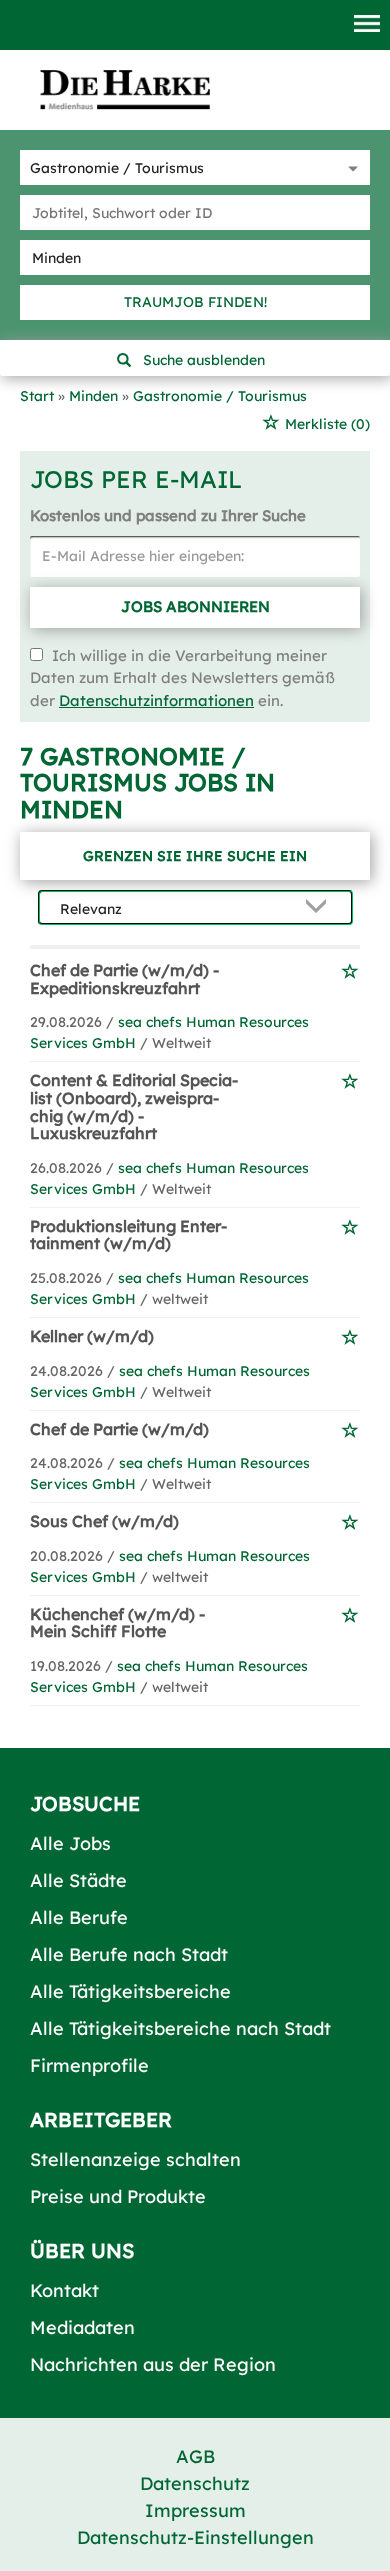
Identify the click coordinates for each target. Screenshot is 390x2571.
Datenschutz (195, 2483)
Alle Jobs (70, 1843)
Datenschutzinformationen (156, 700)
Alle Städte (78, 1880)
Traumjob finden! (195, 302)
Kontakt (64, 2290)
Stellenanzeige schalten (135, 2159)
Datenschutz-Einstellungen (195, 2537)
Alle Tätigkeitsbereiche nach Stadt (180, 2028)
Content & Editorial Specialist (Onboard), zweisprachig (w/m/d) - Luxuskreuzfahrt (134, 1106)
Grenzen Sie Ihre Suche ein (195, 856)
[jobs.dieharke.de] (125, 89)
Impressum (195, 2510)
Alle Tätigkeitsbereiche (130, 1991)
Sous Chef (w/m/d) (104, 1521)
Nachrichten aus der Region (153, 2364)
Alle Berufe (79, 1917)
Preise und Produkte (118, 2196)
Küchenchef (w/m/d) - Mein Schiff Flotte (117, 1623)
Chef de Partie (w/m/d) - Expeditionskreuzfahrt (124, 979)
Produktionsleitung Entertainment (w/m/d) (128, 1235)
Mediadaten (82, 2327)
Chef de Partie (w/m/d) (119, 1429)
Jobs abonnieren (195, 606)
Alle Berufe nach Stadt (129, 1954)
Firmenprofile (89, 2065)
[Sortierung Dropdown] (321, 908)
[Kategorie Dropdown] (350, 167)
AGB (195, 2456)
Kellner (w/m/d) (92, 1336)
